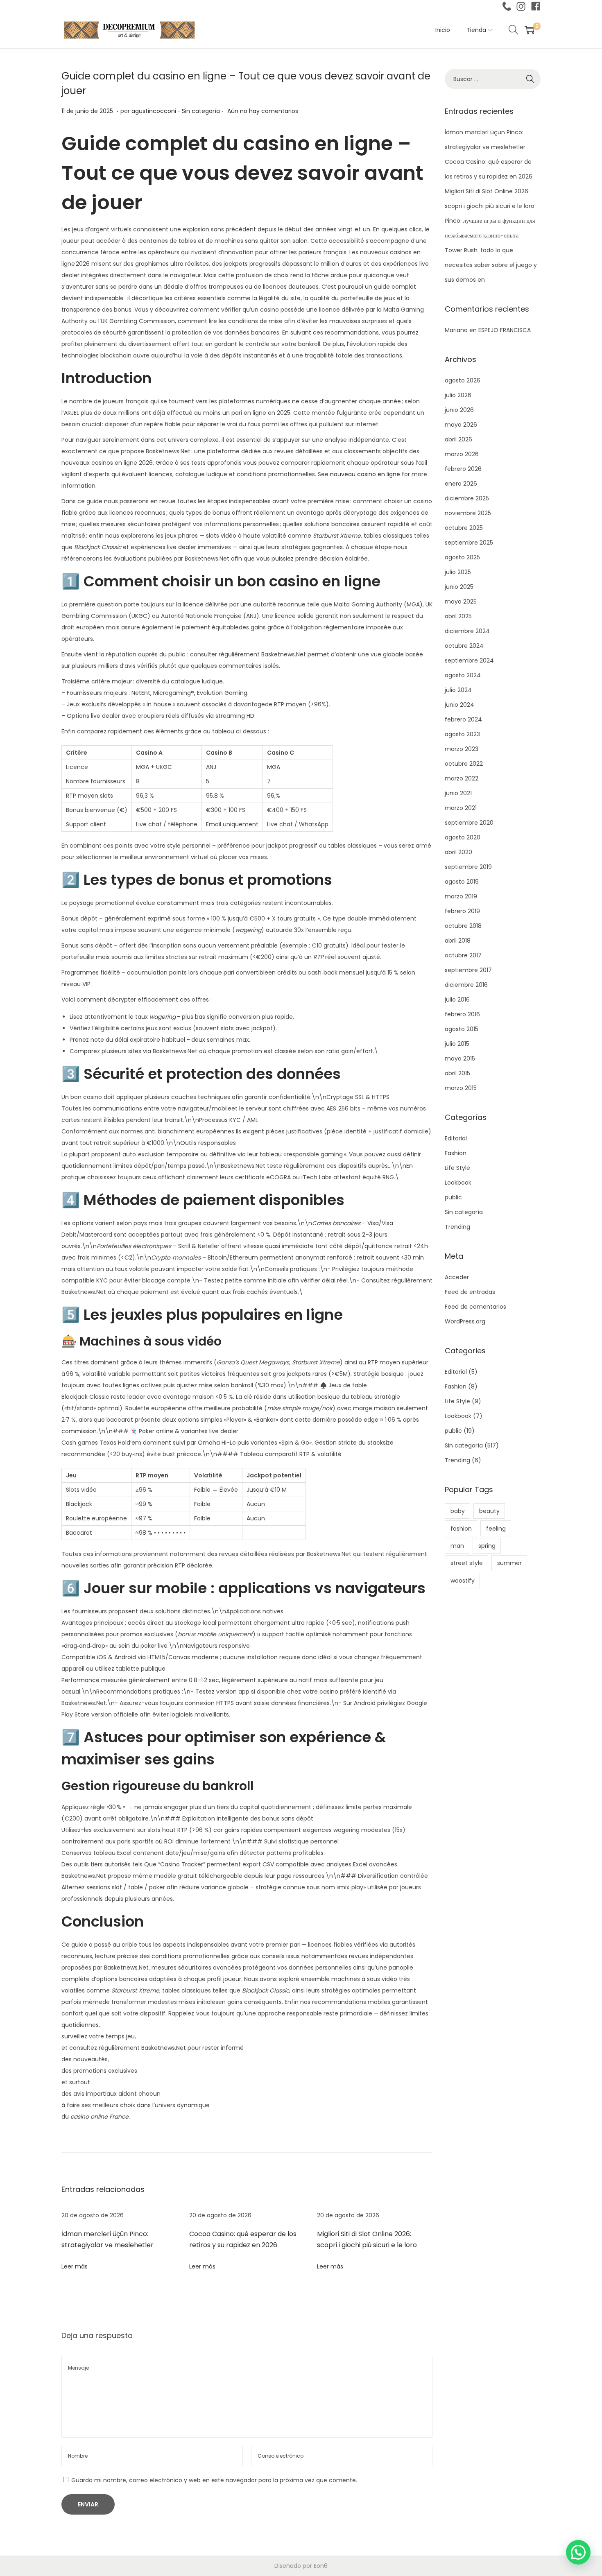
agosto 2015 (462, 1029)
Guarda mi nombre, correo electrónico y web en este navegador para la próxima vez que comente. (214, 2480)
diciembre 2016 (466, 985)
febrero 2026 (463, 469)
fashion (461, 1529)
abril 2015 (457, 1073)
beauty (489, 1511)
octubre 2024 (464, 646)
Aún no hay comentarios (263, 111)
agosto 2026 (463, 380)
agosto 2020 (463, 837)
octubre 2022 (464, 764)
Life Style (457, 1168)
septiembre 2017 (468, 970)
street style (467, 1563)
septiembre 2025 (469, 543)
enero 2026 (461, 484)
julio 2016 (457, 1000)
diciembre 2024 (467, 631)
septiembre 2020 (469, 823)
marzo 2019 (461, 896)
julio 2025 (458, 572)
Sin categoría (201, 111)
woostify (463, 1581)
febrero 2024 (463, 719)
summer (509, 1563)
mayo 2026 (461, 425)
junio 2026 (459, 410)
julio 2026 (458, 395)
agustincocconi (154, 111)
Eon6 (321, 2566)
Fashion (456, 1153)
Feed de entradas (470, 1292)
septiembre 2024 (469, 660)
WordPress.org (465, 1321)
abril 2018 (458, 941)
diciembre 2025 (467, 498)
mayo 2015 (460, 1058)
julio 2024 (458, 690)
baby (458, 1511)
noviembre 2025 (468, 513)
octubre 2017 (463, 955)
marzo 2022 (462, 778)
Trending (457, 1227)
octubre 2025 (464, 528)
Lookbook (458, 1183)
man (457, 1546)
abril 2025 (458, 616)
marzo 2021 (461, 808)
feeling (496, 1529)
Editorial (456, 1138)
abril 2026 (458, 439)
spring (487, 1546)
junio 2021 (458, 793)
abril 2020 (458, 852)
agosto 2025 (462, 557)
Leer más (75, 2266)
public (453, 1197)
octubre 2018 (463, 926)
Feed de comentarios (475, 1307)
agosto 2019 (462, 882)
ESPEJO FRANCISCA (505, 330)
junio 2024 (459, 705)
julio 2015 (457, 1044)
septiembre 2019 (468, 867)
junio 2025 (459, 587)
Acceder (457, 1277)
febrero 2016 (462, 1014)
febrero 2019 (462, 911)
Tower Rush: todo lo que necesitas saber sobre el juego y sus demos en (491, 265)
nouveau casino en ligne (365, 474)
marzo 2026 (462, 454)
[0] (530, 30)
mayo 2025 (461, 602)
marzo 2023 (462, 749)
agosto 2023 (462, 734)
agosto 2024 (463, 675)
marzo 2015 (461, 1088)
